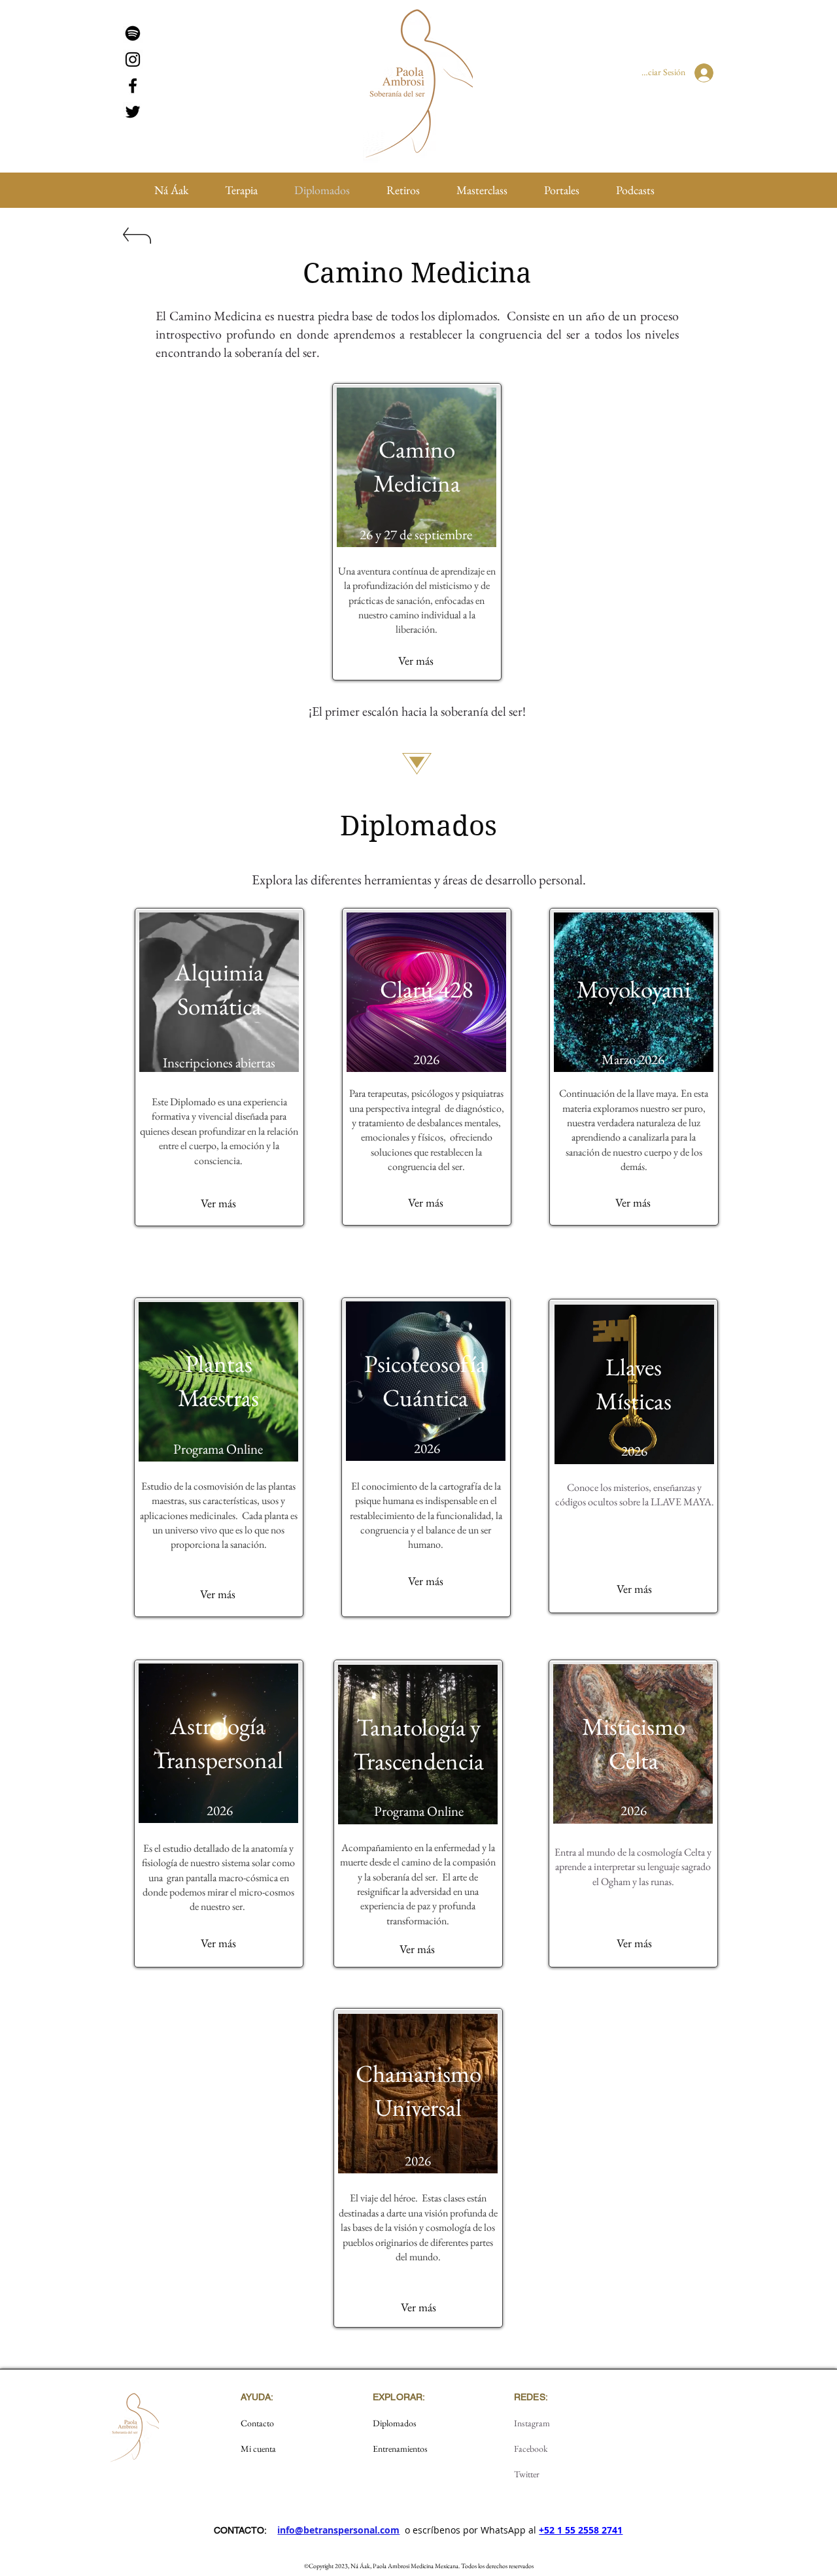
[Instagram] (133, 59)
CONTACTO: (240, 2530)
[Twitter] (133, 112)
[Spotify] (133, 33)
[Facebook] (133, 86)
